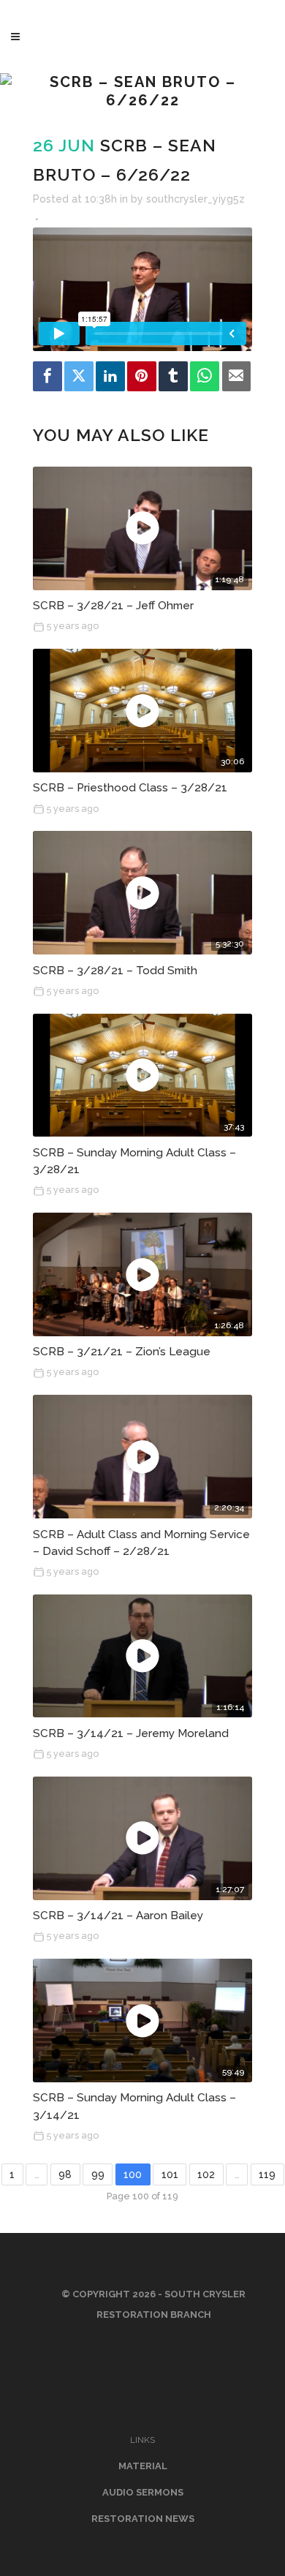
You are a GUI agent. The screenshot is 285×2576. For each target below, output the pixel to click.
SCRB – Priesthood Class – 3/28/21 (130, 788)
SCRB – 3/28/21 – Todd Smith (115, 971)
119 (267, 2174)
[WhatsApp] (205, 376)
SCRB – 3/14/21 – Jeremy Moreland (131, 1733)
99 (98, 2174)
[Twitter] (79, 376)
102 (206, 2174)
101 (170, 2174)
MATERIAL (143, 2466)
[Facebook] (47, 376)
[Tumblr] (173, 376)
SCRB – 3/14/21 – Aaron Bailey (118, 1916)
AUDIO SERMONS (143, 2492)
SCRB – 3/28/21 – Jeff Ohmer (113, 606)
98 (65, 2174)
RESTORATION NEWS (143, 2519)
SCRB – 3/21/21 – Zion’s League (122, 1352)
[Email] (237, 376)
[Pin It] (142, 376)
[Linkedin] (110, 376)
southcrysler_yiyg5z (195, 199)
